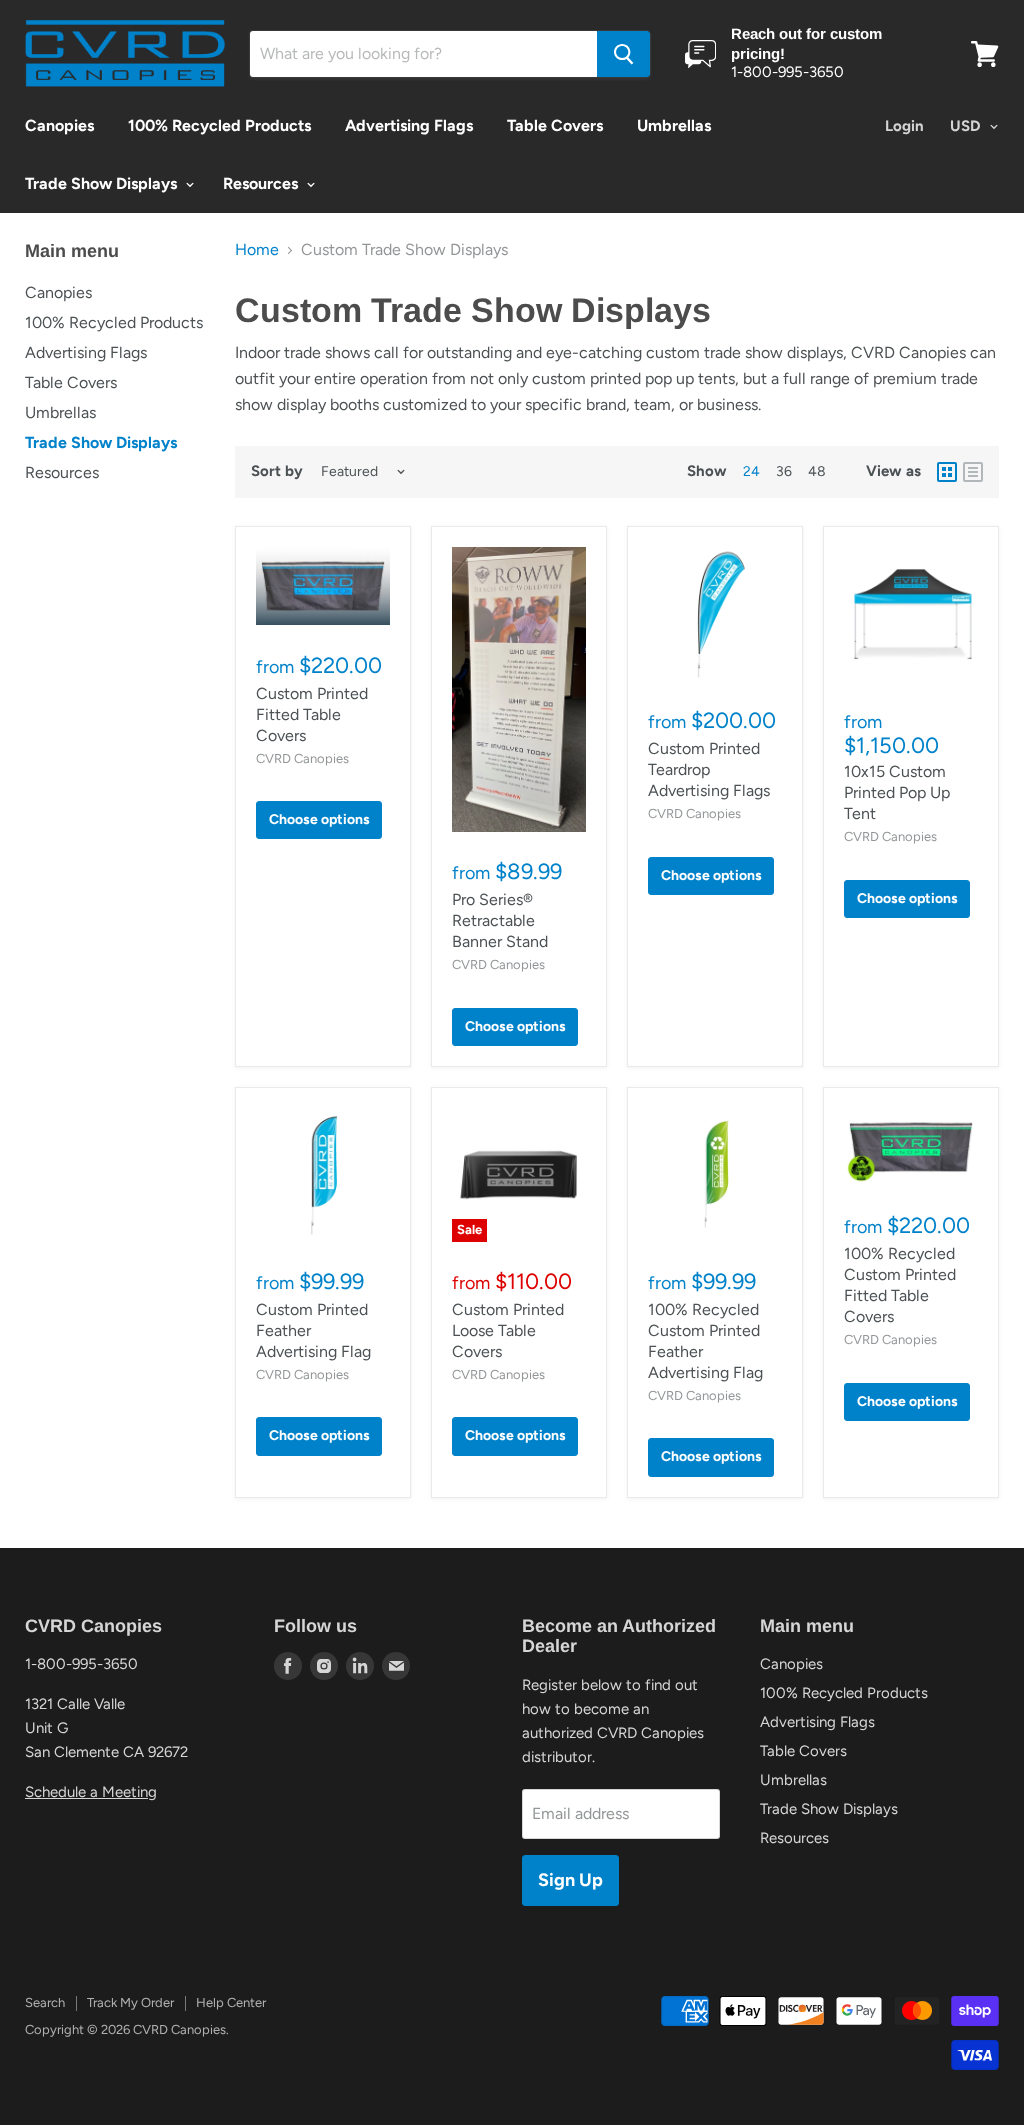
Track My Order (130, 2002)
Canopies (59, 125)
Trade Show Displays (103, 183)
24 (751, 471)
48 (817, 471)
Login (904, 126)
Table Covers (555, 125)
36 (784, 471)
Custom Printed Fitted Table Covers (312, 714)
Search (45, 2002)
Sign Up (570, 1880)
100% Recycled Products (219, 125)
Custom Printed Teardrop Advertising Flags (709, 769)
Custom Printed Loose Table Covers (508, 1330)
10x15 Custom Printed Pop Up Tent (897, 792)
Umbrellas (674, 125)
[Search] (623, 54)
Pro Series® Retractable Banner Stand (500, 920)
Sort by (277, 471)
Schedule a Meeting (91, 1792)
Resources (262, 183)
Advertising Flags (409, 125)
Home (257, 250)
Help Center (231, 2002)
